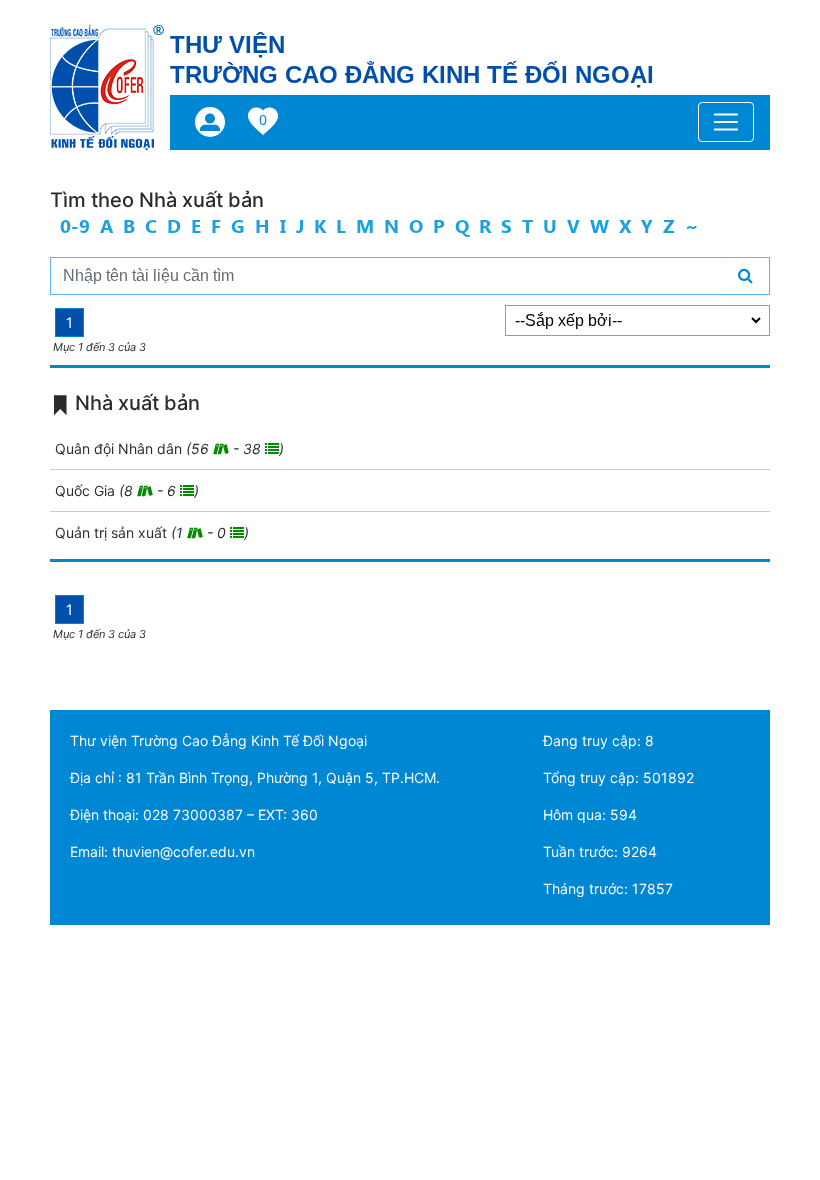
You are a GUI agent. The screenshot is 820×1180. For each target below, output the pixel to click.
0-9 (75, 225)
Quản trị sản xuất (152, 532)
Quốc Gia (127, 490)
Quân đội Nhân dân (169, 448)
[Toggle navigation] (726, 122)
